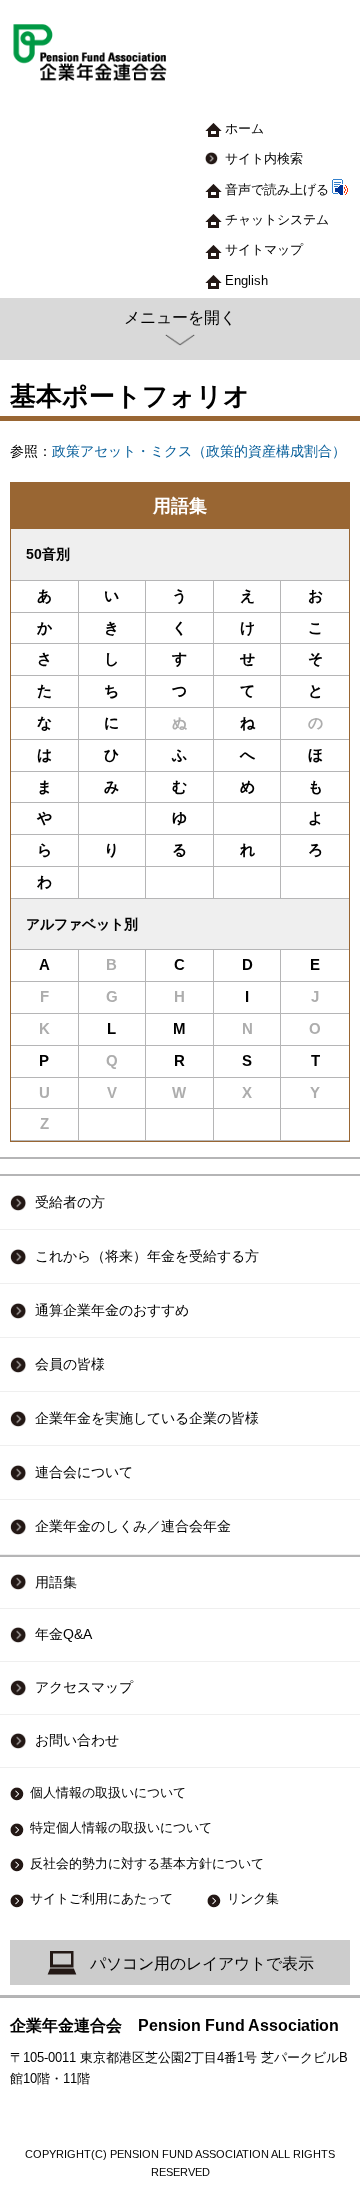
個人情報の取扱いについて (108, 1792)
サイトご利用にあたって (101, 1898)
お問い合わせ (77, 1740)
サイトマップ (264, 249)
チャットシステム (277, 219)
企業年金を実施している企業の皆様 (147, 1418)
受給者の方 (70, 1202)
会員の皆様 (70, 1364)
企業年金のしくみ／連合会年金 (133, 1526)
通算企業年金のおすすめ (112, 1310)
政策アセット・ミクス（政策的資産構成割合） (199, 451)
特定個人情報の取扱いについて (121, 1827)
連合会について (84, 1472)
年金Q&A (63, 1634)
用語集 (180, 506)
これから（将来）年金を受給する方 (147, 1256)
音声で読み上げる (277, 189)
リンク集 (253, 1898)
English (246, 280)
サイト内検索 (264, 158)
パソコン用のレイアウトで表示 (202, 1963)
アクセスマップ (84, 1687)
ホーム (244, 128)
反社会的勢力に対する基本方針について (147, 1863)
